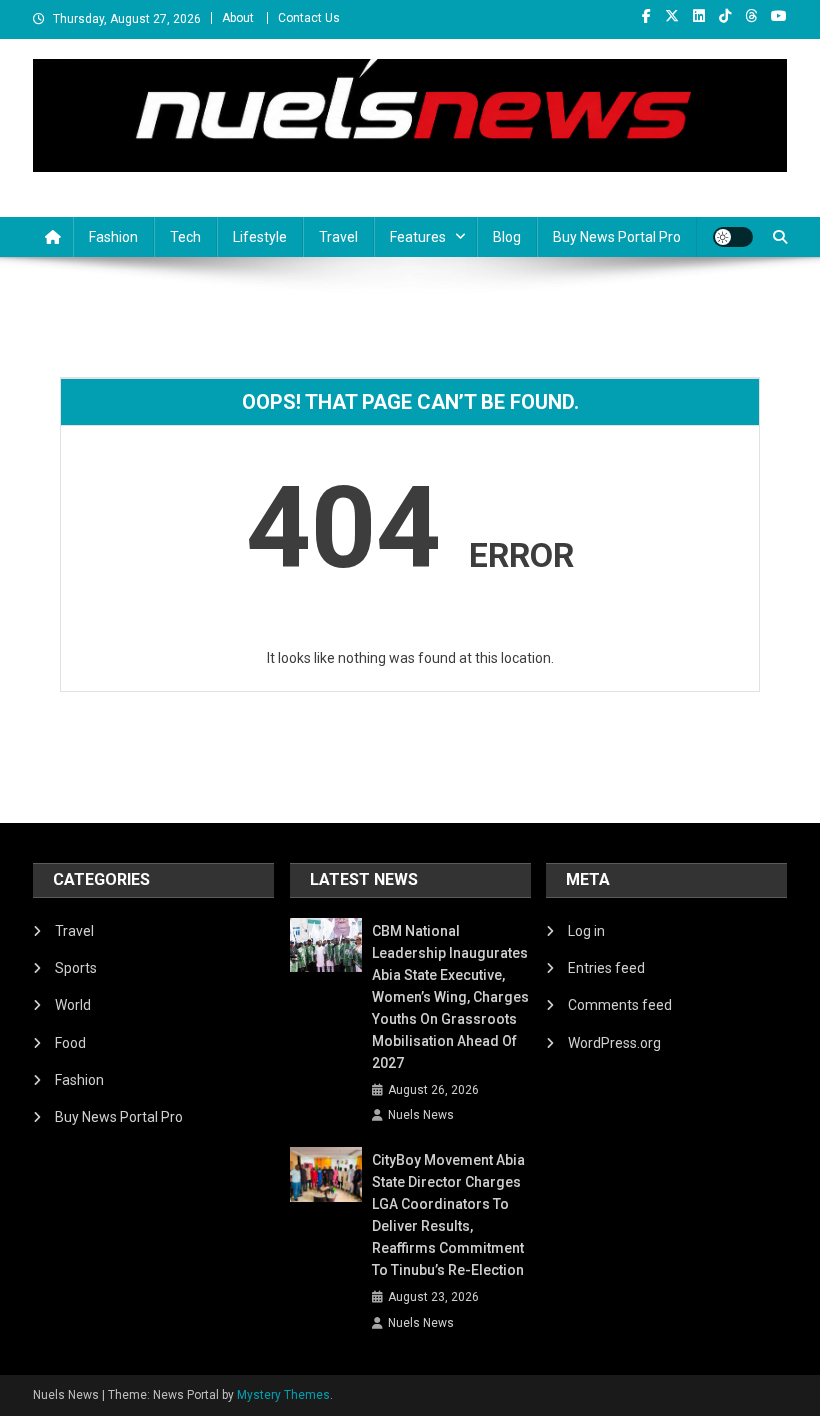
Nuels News (421, 1115)
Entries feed (606, 968)
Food (70, 1043)
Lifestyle (260, 237)
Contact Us (309, 18)
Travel (338, 237)
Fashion (113, 237)
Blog (507, 237)
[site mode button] (733, 237)
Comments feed (620, 1005)
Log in (586, 931)
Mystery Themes (283, 1395)
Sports (76, 968)
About (238, 18)
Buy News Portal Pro (617, 237)
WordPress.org (614, 1043)
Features (418, 237)
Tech (185, 237)
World (73, 1005)
